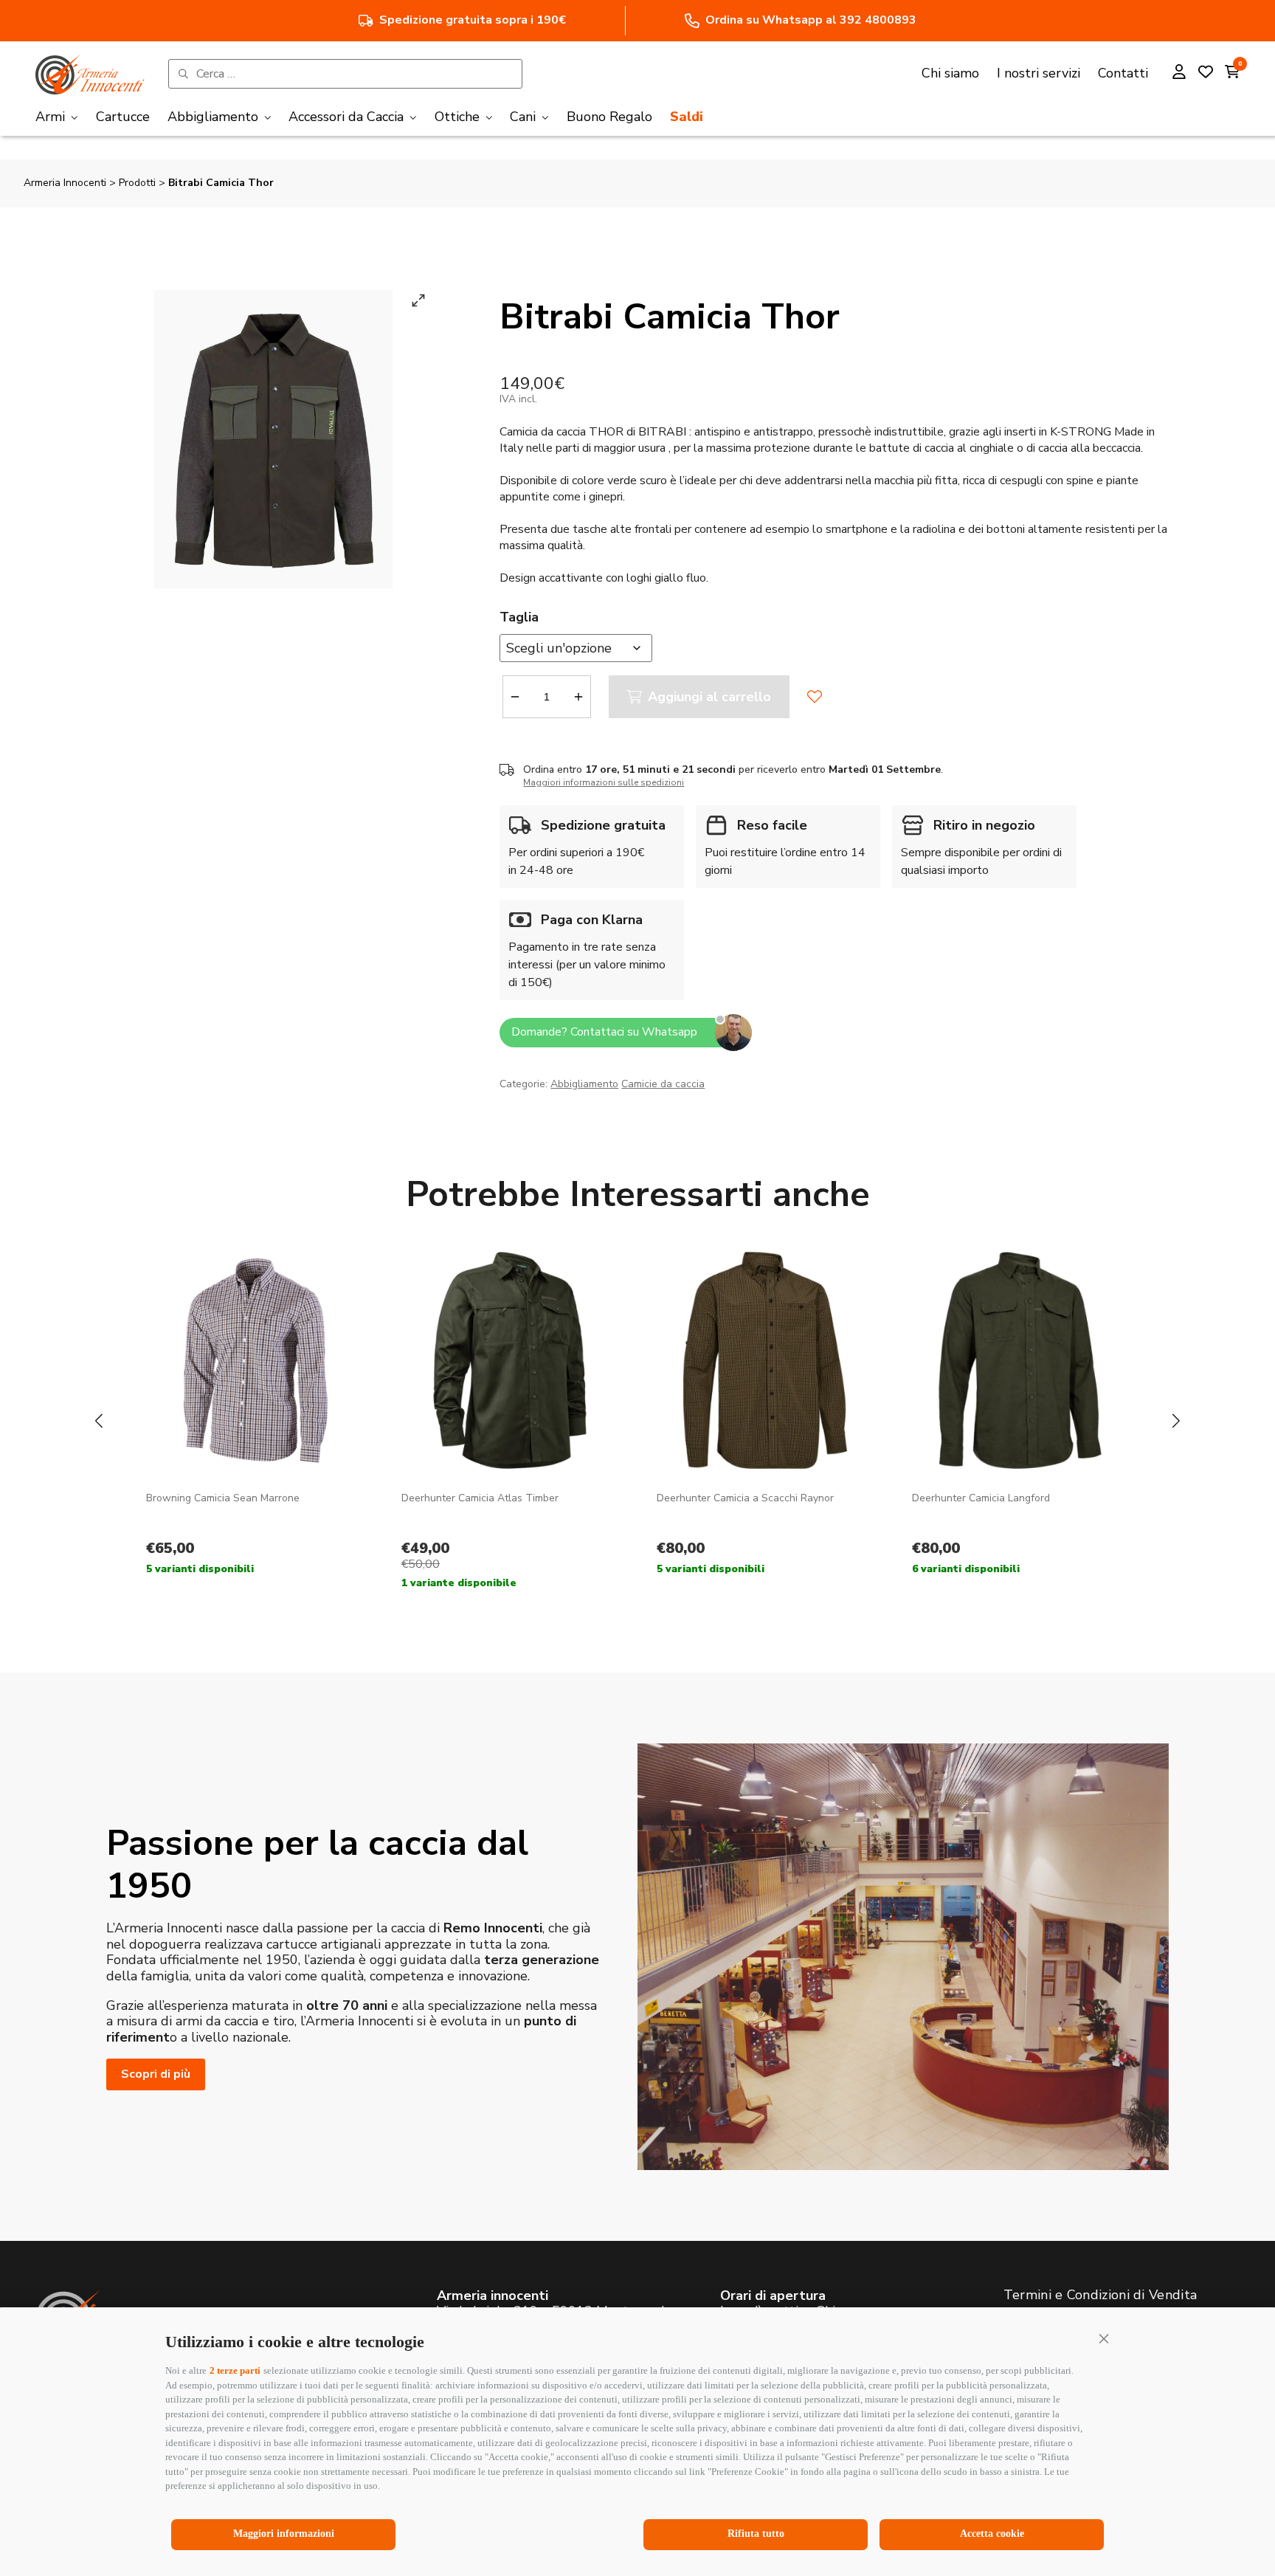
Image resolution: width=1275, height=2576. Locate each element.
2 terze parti (235, 2370)
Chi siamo (950, 73)
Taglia (519, 617)
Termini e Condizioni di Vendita (1100, 2295)
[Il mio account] (1179, 74)
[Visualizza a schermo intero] (418, 300)
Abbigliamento (584, 1084)
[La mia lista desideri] (1206, 74)
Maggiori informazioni (284, 2534)
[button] (1104, 2338)
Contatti (1123, 73)
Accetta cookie (992, 2534)
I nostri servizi (1039, 73)
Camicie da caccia (663, 1084)
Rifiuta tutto (756, 2534)
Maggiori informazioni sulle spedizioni (604, 782)
